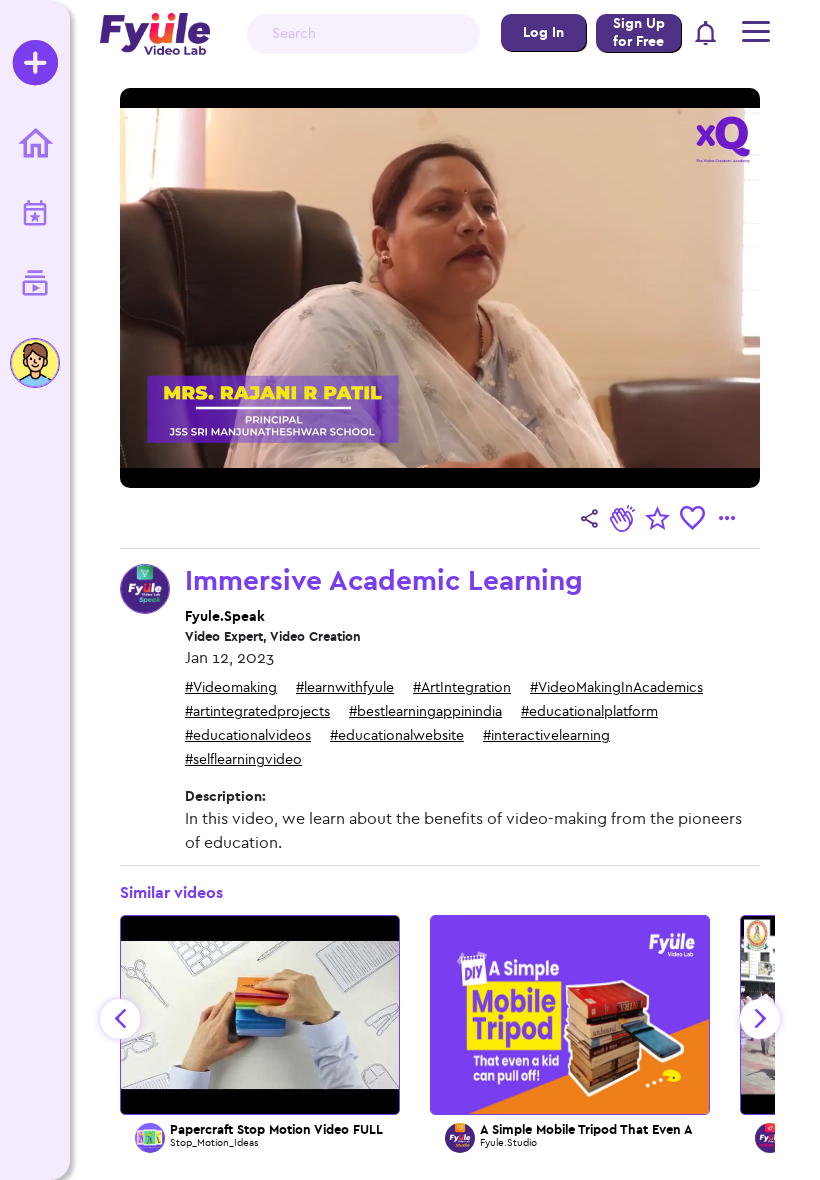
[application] (440, 288)
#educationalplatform (589, 711)
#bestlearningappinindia (425, 711)
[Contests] (35, 215)
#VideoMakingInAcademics (616, 687)
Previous (120, 1019)
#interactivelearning (546, 735)
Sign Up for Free (639, 32)
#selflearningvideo (243, 759)
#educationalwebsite (397, 735)
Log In (543, 32)
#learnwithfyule (345, 687)
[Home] (35, 145)
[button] (706, 34)
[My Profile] (35, 363)
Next (760, 1019)
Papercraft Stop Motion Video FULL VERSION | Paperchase (345, 1129)
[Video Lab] (35, 285)
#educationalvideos (248, 735)
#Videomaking (231, 687)
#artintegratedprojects (257, 711)
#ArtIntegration (462, 687)
